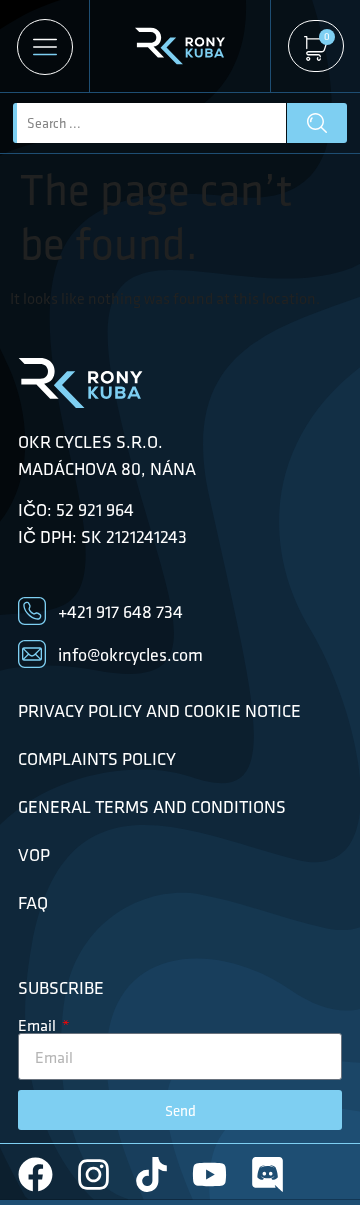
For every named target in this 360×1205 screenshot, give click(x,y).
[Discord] (267, 1174)
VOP (34, 855)
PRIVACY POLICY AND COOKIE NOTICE (159, 711)
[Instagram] (93, 1174)
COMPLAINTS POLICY (97, 759)
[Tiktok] (151, 1174)
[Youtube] (209, 1174)
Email (38, 1025)
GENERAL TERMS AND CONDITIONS (152, 807)
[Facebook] (35, 1174)
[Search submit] (317, 123)
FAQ (33, 903)
